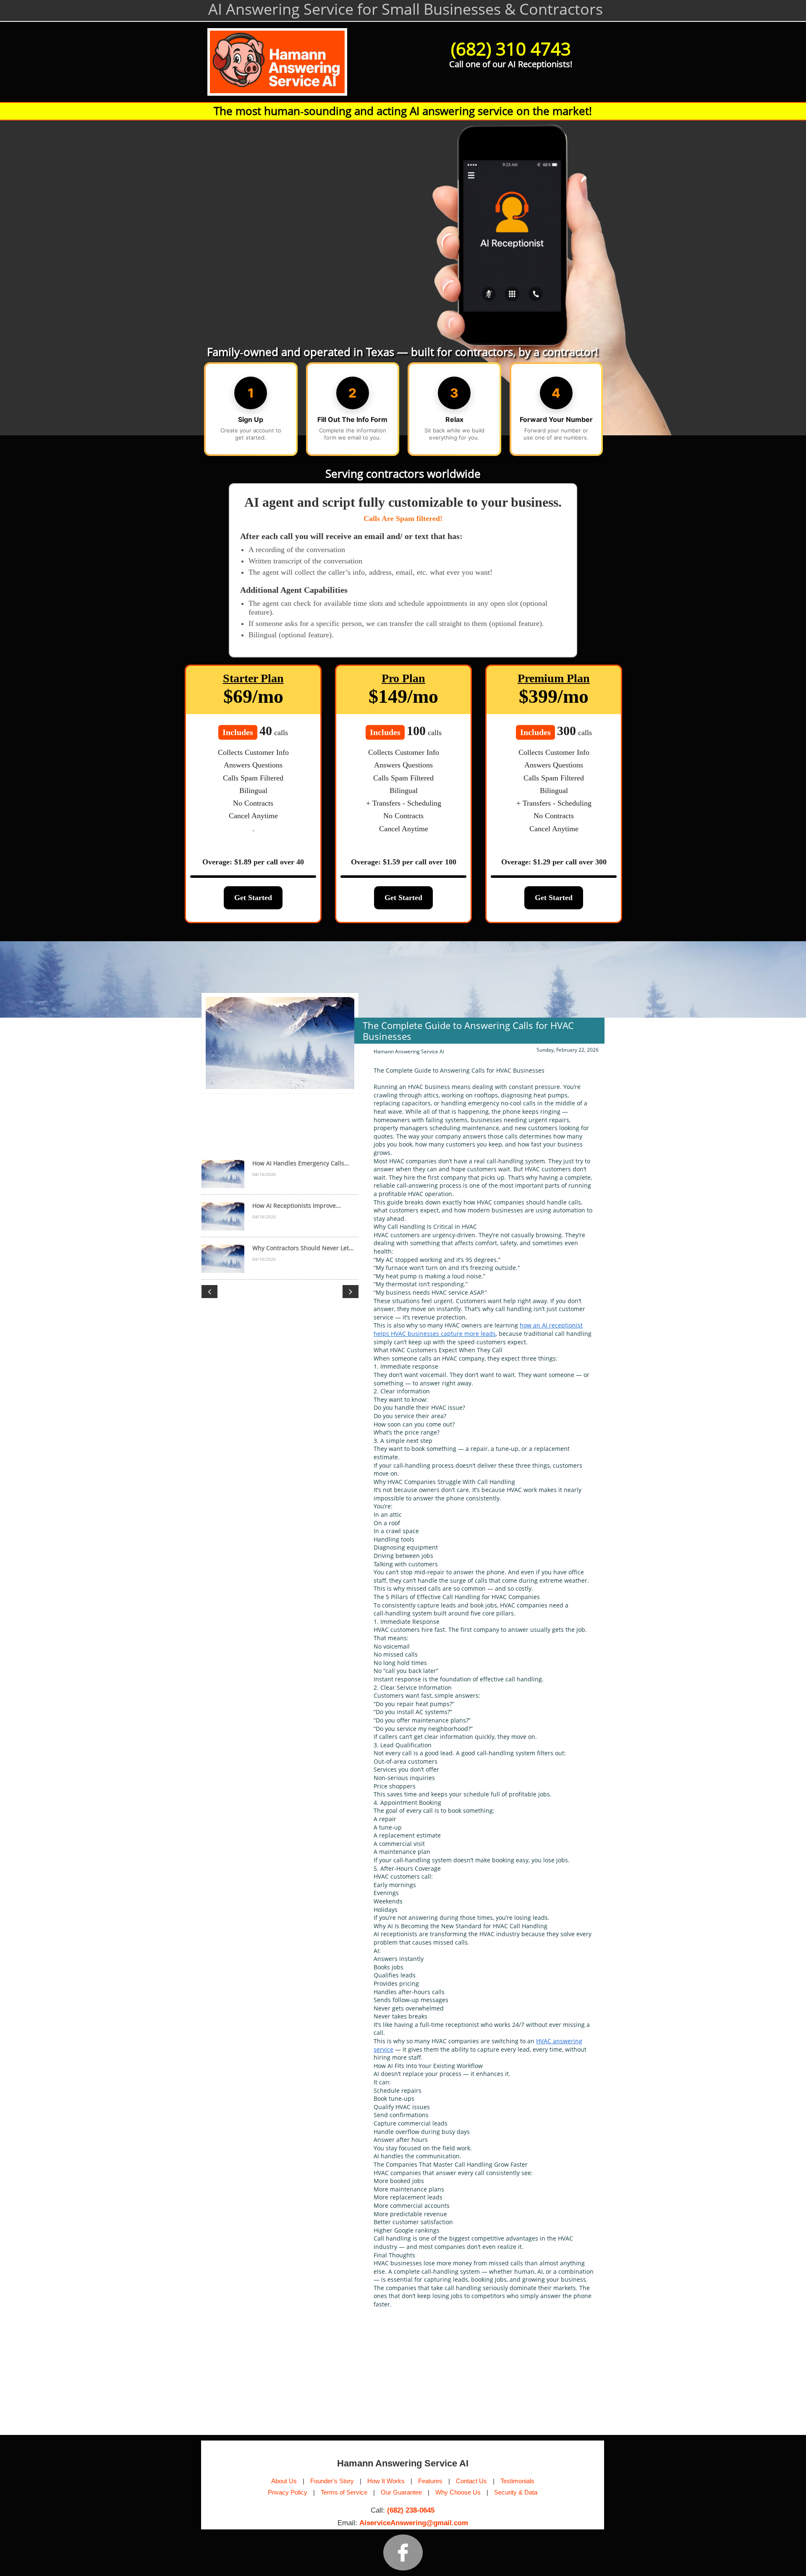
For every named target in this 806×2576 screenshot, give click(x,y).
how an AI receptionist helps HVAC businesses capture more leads (478, 1329)
